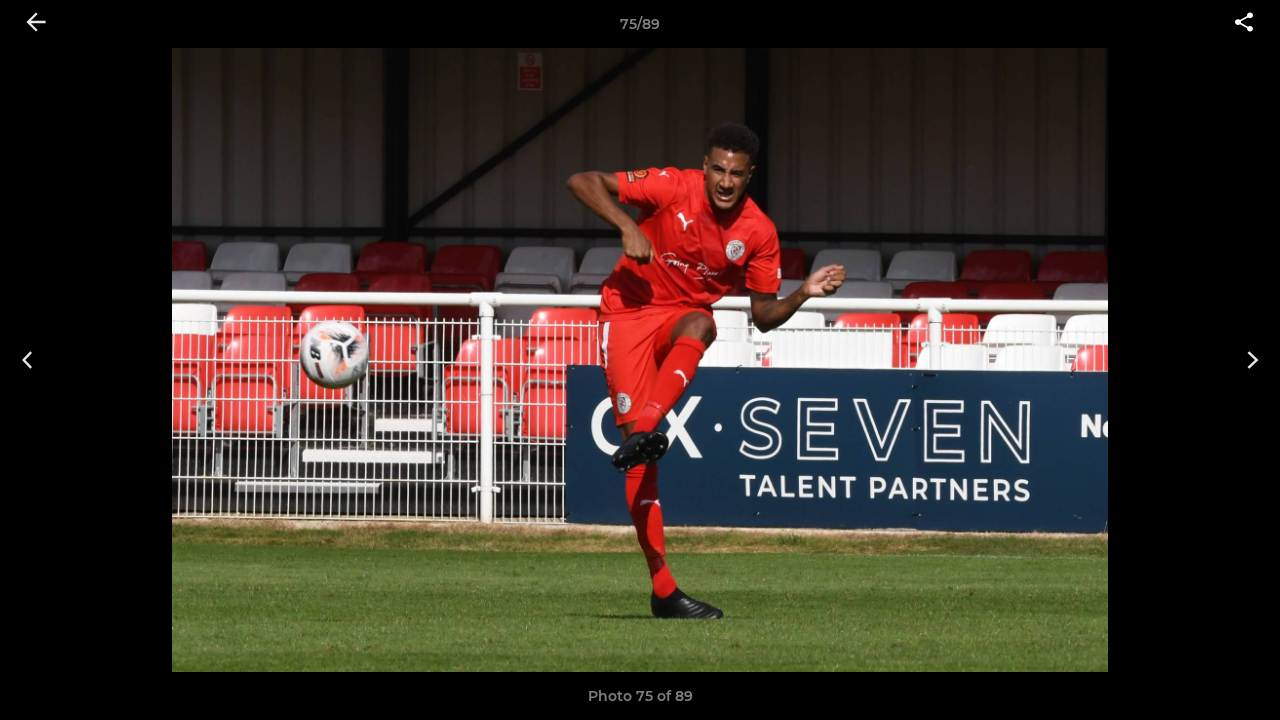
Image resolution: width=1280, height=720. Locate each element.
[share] (1244, 24)
